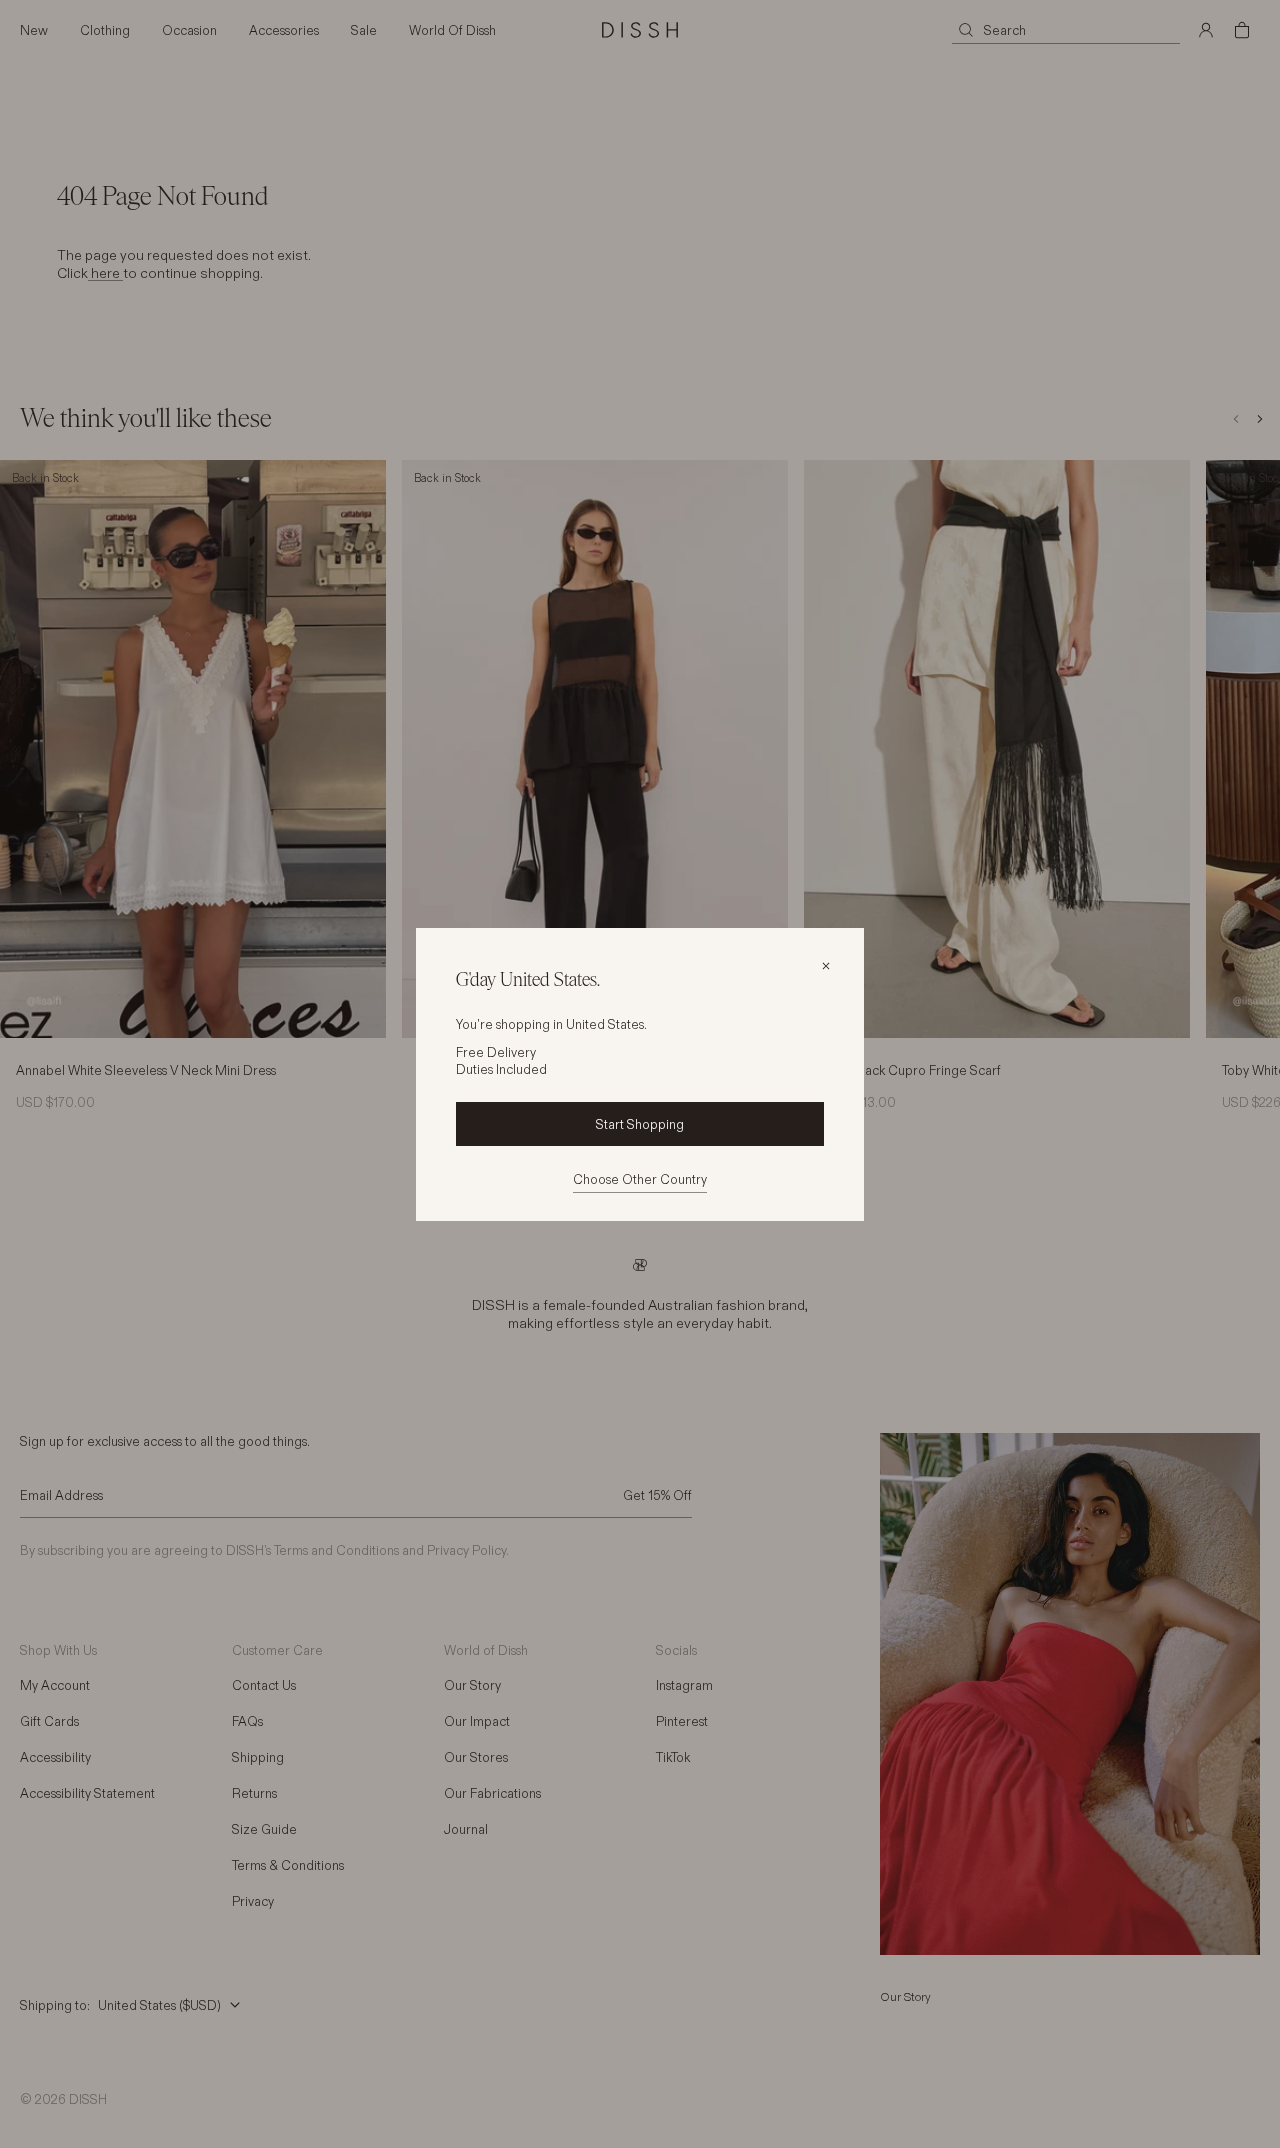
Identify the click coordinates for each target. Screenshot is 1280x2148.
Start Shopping (640, 1124)
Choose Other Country (640, 1179)
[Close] (826, 966)
